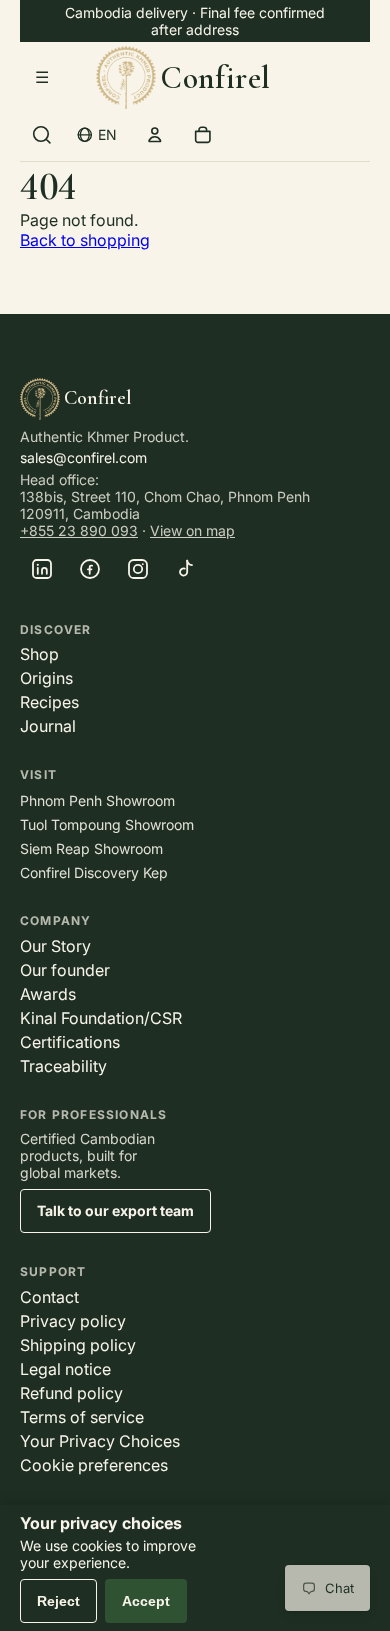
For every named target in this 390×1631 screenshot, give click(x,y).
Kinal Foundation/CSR (101, 1018)
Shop (39, 654)
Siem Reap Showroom (91, 848)
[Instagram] (138, 569)
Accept (146, 1601)
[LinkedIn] (42, 569)
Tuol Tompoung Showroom (107, 824)
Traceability (63, 1066)
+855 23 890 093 (79, 530)
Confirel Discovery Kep (94, 872)
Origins (46, 678)
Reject (58, 1601)
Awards (48, 994)
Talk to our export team (115, 1210)
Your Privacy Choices (100, 1441)
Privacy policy (73, 1321)
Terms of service (82, 1417)
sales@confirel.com (83, 457)
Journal (48, 726)
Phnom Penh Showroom (97, 800)
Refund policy (71, 1393)
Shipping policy (78, 1345)
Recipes (49, 702)
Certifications (70, 1042)
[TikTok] (186, 569)
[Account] (155, 135)
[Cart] (203, 135)
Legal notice (65, 1369)
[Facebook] (90, 569)
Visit (38, 774)
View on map (192, 530)
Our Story (55, 946)
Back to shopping (85, 240)
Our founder (65, 970)
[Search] (42, 135)
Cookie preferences (94, 1465)
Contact (49, 1297)
